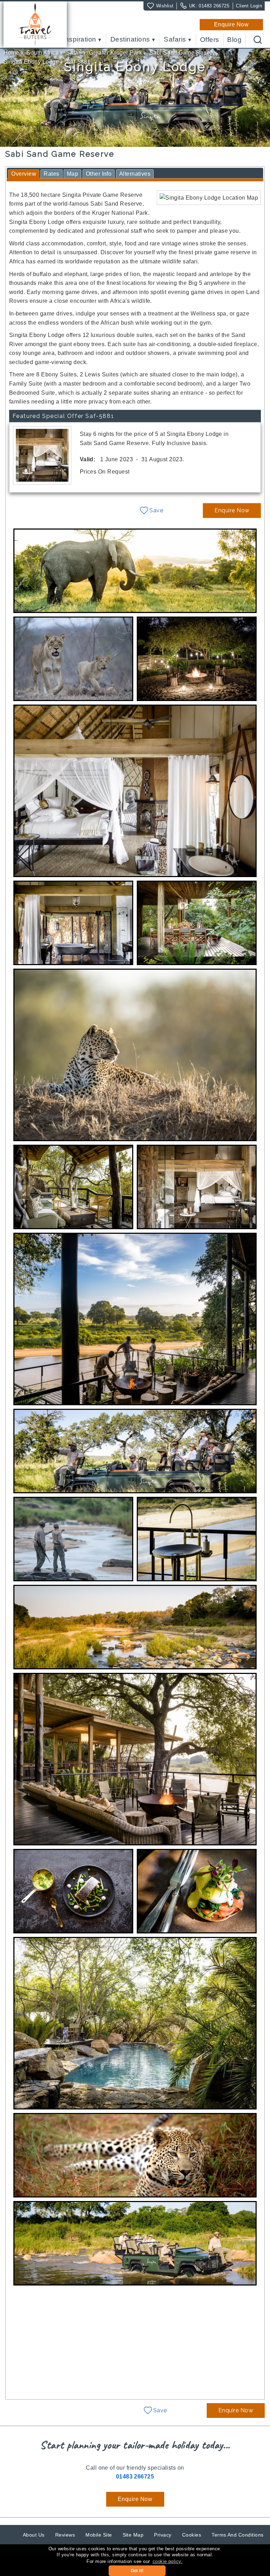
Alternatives (135, 174)
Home (11, 53)
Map (72, 174)
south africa (43, 53)
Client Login (249, 6)
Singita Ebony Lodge (31, 62)
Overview (24, 174)
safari (74, 53)
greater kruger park (115, 53)
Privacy (163, 2535)
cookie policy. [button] (168, 2561)
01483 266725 (214, 6)
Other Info (99, 174)
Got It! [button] (137, 2571)
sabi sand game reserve (184, 53)
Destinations (130, 40)
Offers (210, 40)
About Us (34, 2535)
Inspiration (79, 40)
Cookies (192, 2535)
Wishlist (165, 6)
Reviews (65, 2535)
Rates (51, 174)
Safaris (175, 40)
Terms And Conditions (238, 2535)
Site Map (133, 2535)
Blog (234, 40)
